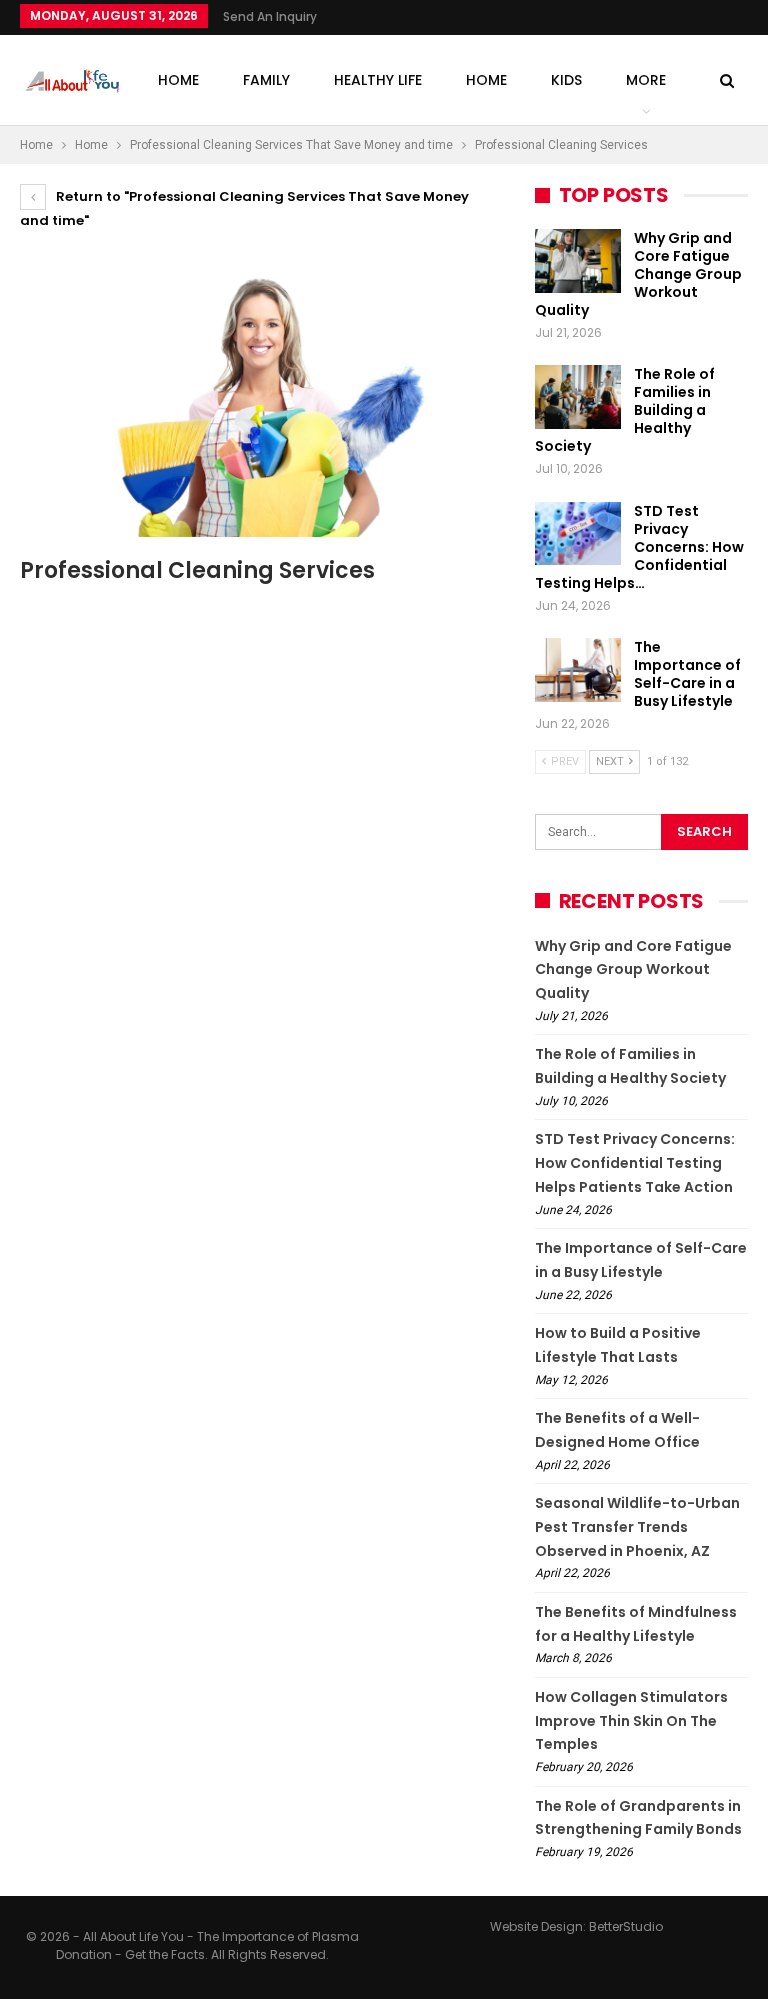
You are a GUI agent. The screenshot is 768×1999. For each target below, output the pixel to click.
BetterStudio (626, 1926)
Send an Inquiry (270, 16)
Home (178, 80)
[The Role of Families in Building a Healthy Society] (578, 397)
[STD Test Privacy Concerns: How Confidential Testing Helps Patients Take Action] (578, 534)
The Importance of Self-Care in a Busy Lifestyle (687, 674)
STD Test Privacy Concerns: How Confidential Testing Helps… (639, 547)
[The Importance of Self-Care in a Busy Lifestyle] (578, 670)
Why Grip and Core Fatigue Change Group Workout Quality (638, 274)
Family (266, 80)
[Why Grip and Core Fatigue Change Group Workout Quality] (578, 261)
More (646, 80)
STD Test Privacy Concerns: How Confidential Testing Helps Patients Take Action (635, 1163)
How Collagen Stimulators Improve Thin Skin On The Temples (631, 1721)
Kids (566, 80)
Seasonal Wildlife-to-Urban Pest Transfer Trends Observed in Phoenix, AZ (637, 1527)
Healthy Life (378, 80)
